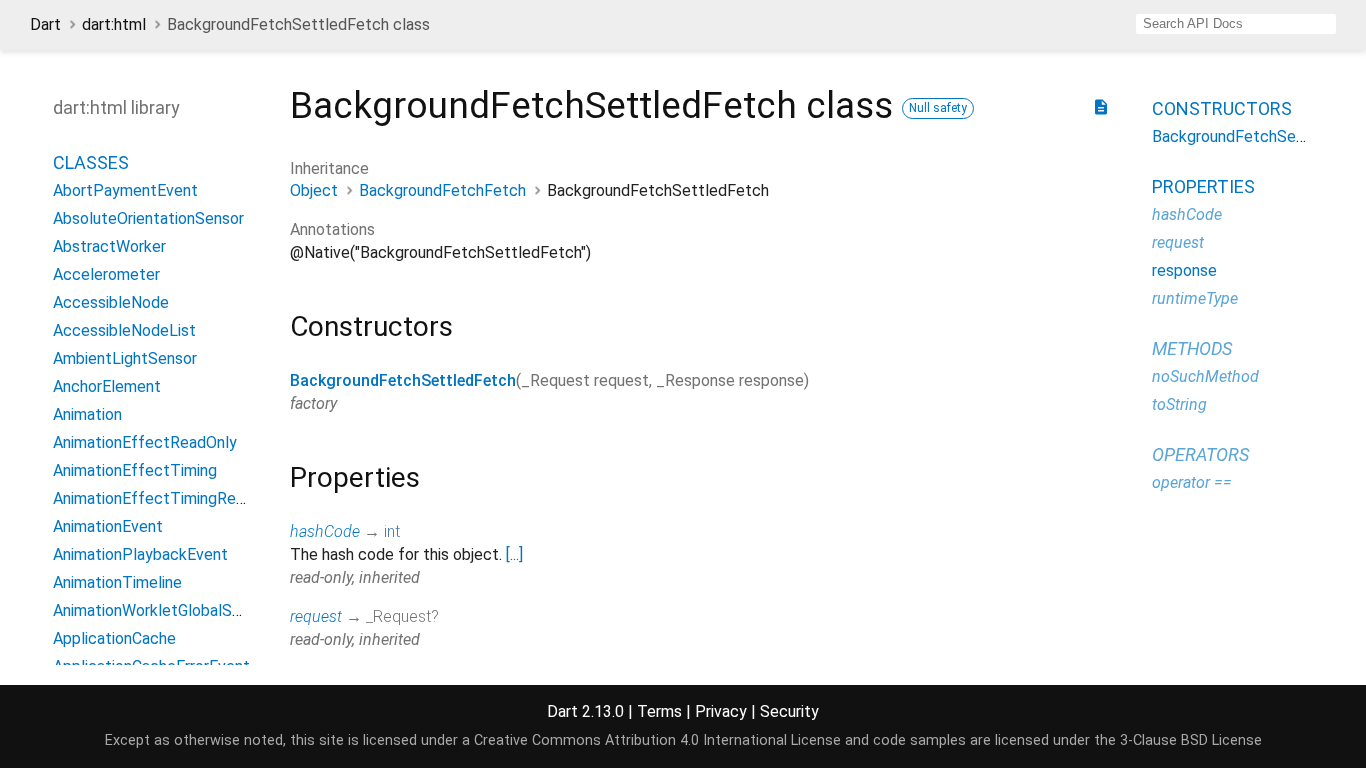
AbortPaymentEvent (125, 190)
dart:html (114, 24)
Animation (87, 414)
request (316, 616)
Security (789, 711)
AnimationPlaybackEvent (140, 554)
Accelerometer (106, 274)
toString (1179, 404)
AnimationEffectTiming (135, 470)
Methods (1192, 348)
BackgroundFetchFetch (442, 190)
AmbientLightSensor (125, 358)
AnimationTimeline (117, 582)
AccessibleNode (111, 302)
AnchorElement (107, 386)
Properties (1203, 186)
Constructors (1222, 108)
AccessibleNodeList (124, 330)
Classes (91, 162)
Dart (45, 24)
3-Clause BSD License (1191, 740)
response (1184, 270)
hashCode (325, 531)
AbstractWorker (109, 246)
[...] (514, 554)
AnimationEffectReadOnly (145, 442)
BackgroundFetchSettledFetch (403, 380)
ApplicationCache (114, 638)
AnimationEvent (108, 526)
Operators (1200, 454)
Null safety (938, 108)
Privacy (721, 711)
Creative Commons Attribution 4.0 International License (657, 740)
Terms (659, 711)
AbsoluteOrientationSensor (148, 218)
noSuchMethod (1205, 376)
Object (314, 190)
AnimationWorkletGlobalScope (160, 610)
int (392, 531)
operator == (1192, 482)
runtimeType (1195, 298)
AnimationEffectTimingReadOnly (168, 498)
